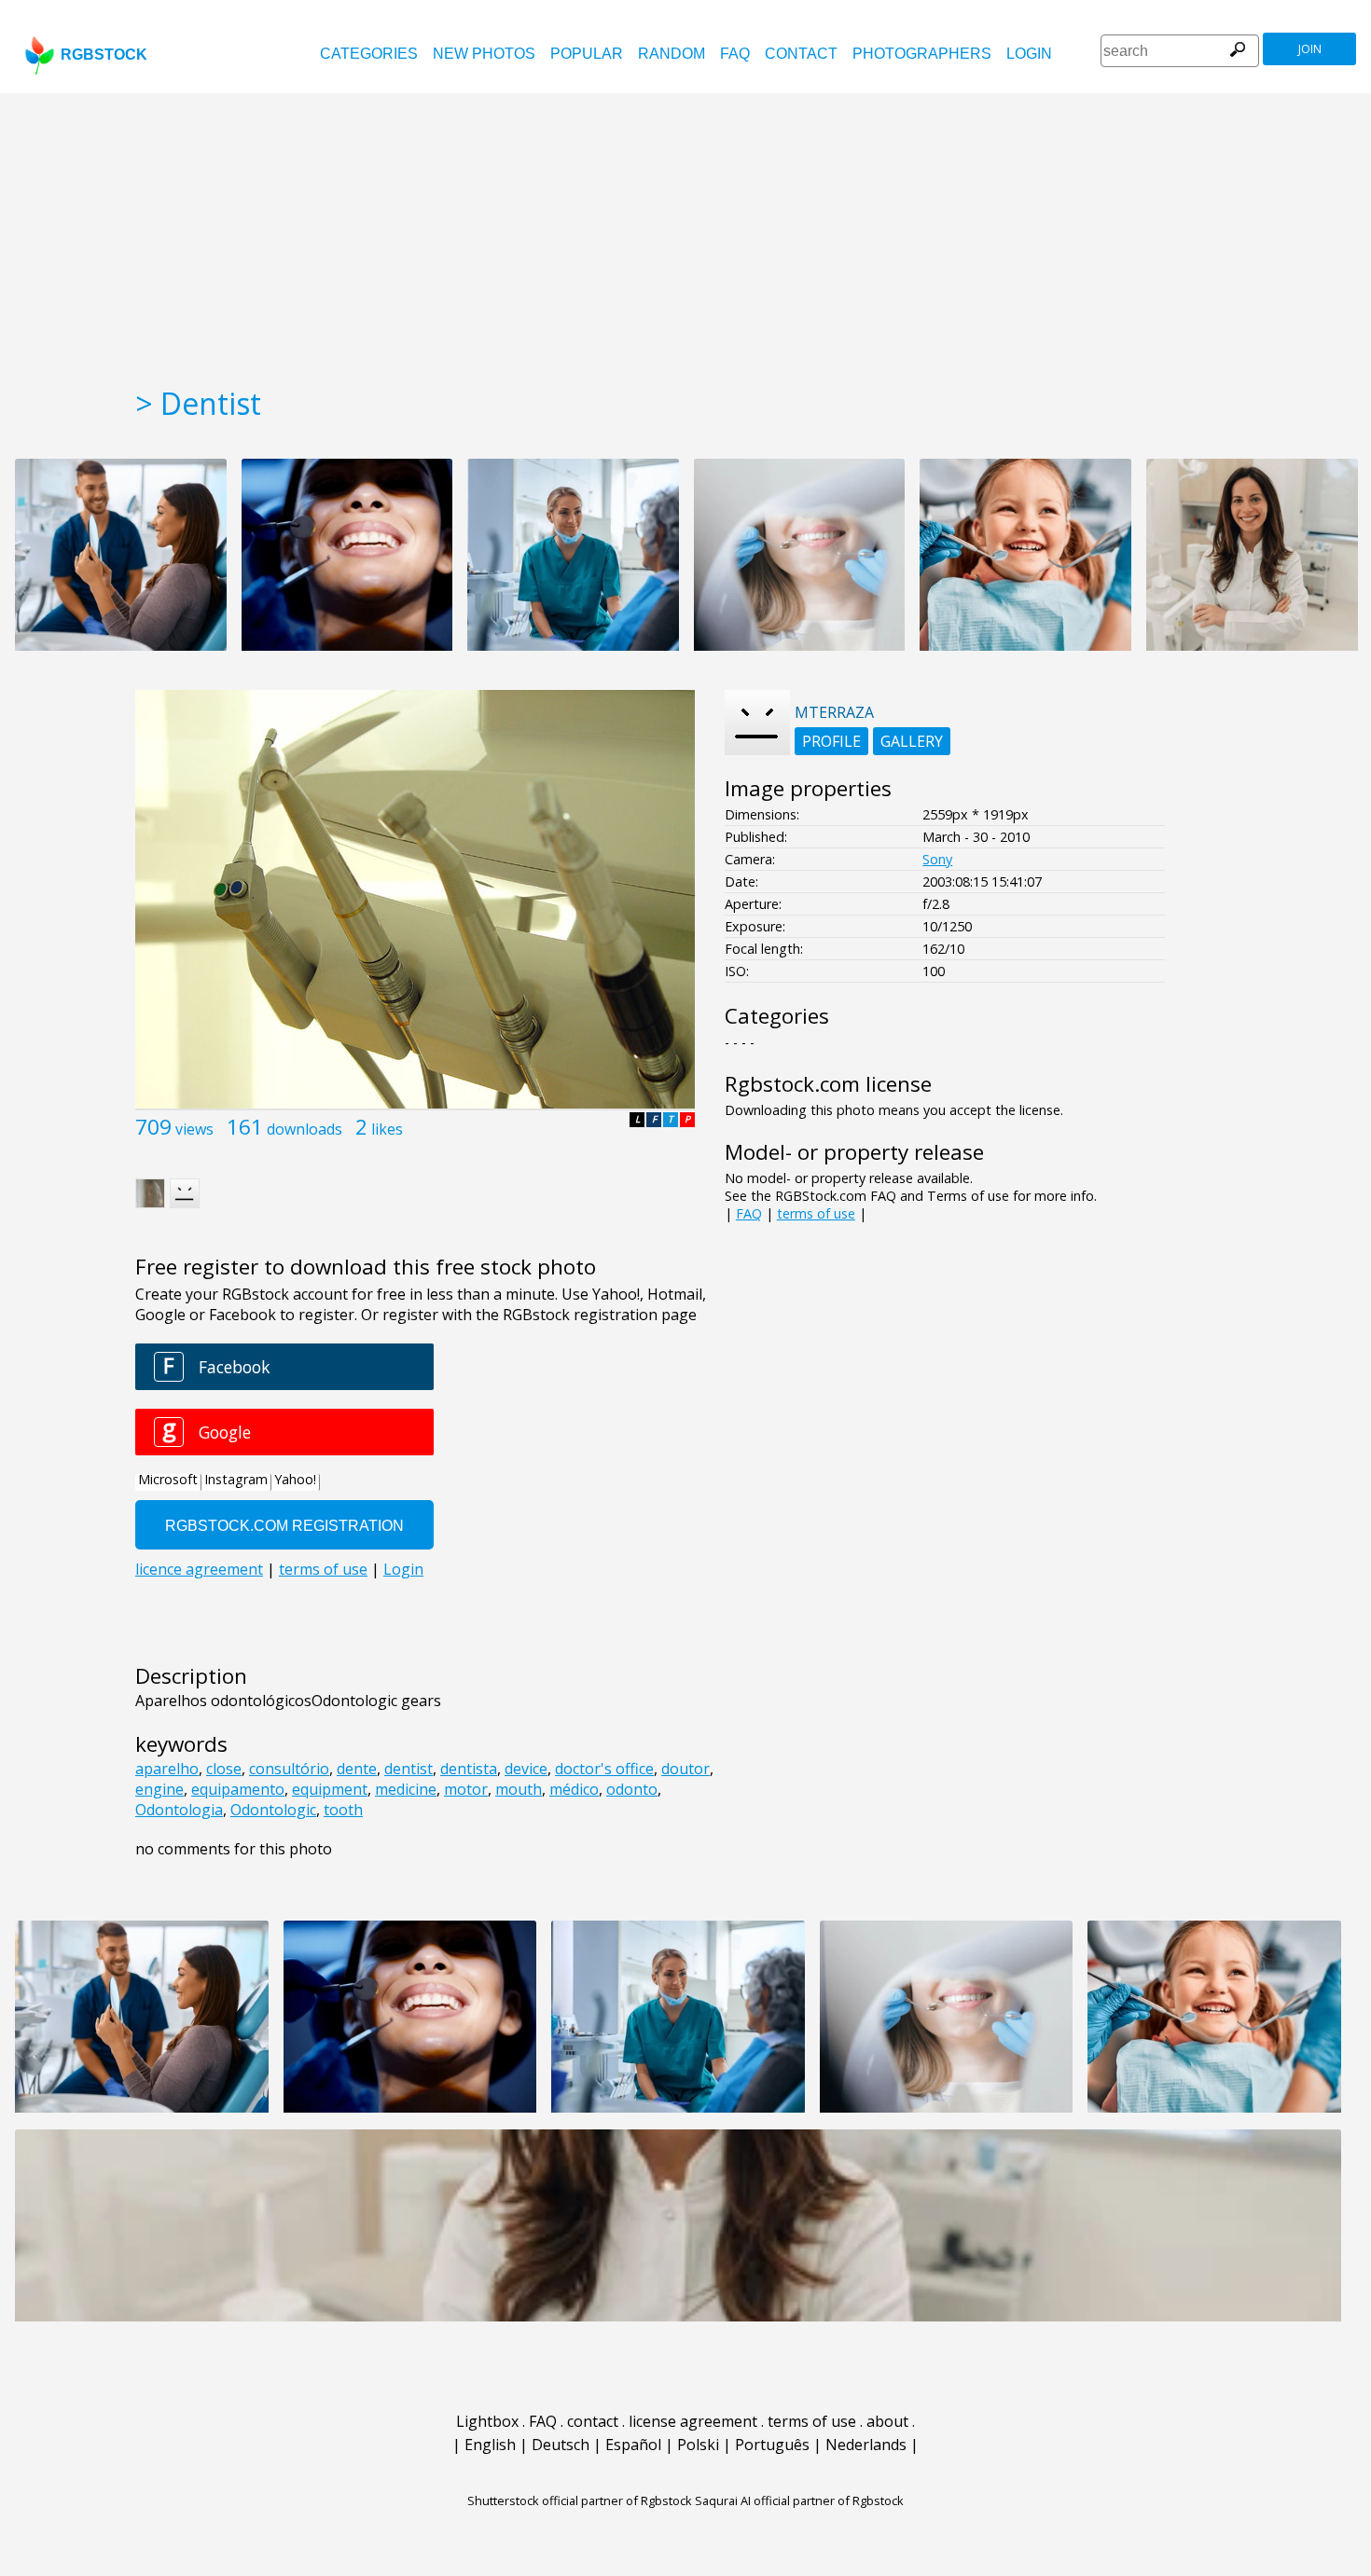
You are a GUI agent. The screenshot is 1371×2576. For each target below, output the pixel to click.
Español (633, 2445)
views (194, 1129)
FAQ (735, 54)
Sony (937, 859)
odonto (632, 1789)
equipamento (238, 1789)
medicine (406, 1789)
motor (466, 1789)
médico (574, 1789)
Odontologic (273, 1810)
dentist (409, 1769)
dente (357, 1769)
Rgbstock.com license (828, 1084)
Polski (698, 2445)
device (526, 1769)
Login (1029, 54)
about (887, 2421)
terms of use (816, 1213)
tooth (343, 1810)
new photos (484, 54)
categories (369, 54)
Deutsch (561, 2445)
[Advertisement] (685, 233)
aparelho (167, 1769)
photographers (922, 54)
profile (831, 741)
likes (387, 1129)
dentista (469, 1769)
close (224, 1769)
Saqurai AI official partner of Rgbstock (799, 2500)
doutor (685, 1769)
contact (801, 54)
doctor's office (604, 1769)
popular (587, 54)
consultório (289, 1769)
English (490, 2445)
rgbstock (104, 55)
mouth (519, 1789)
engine (159, 1789)
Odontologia (179, 1810)
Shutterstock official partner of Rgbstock (580, 2500)
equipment (330, 1789)
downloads (305, 1129)
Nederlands (866, 2445)
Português (772, 2445)
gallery (912, 741)
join (1310, 49)
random (672, 54)
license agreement (693, 2421)
